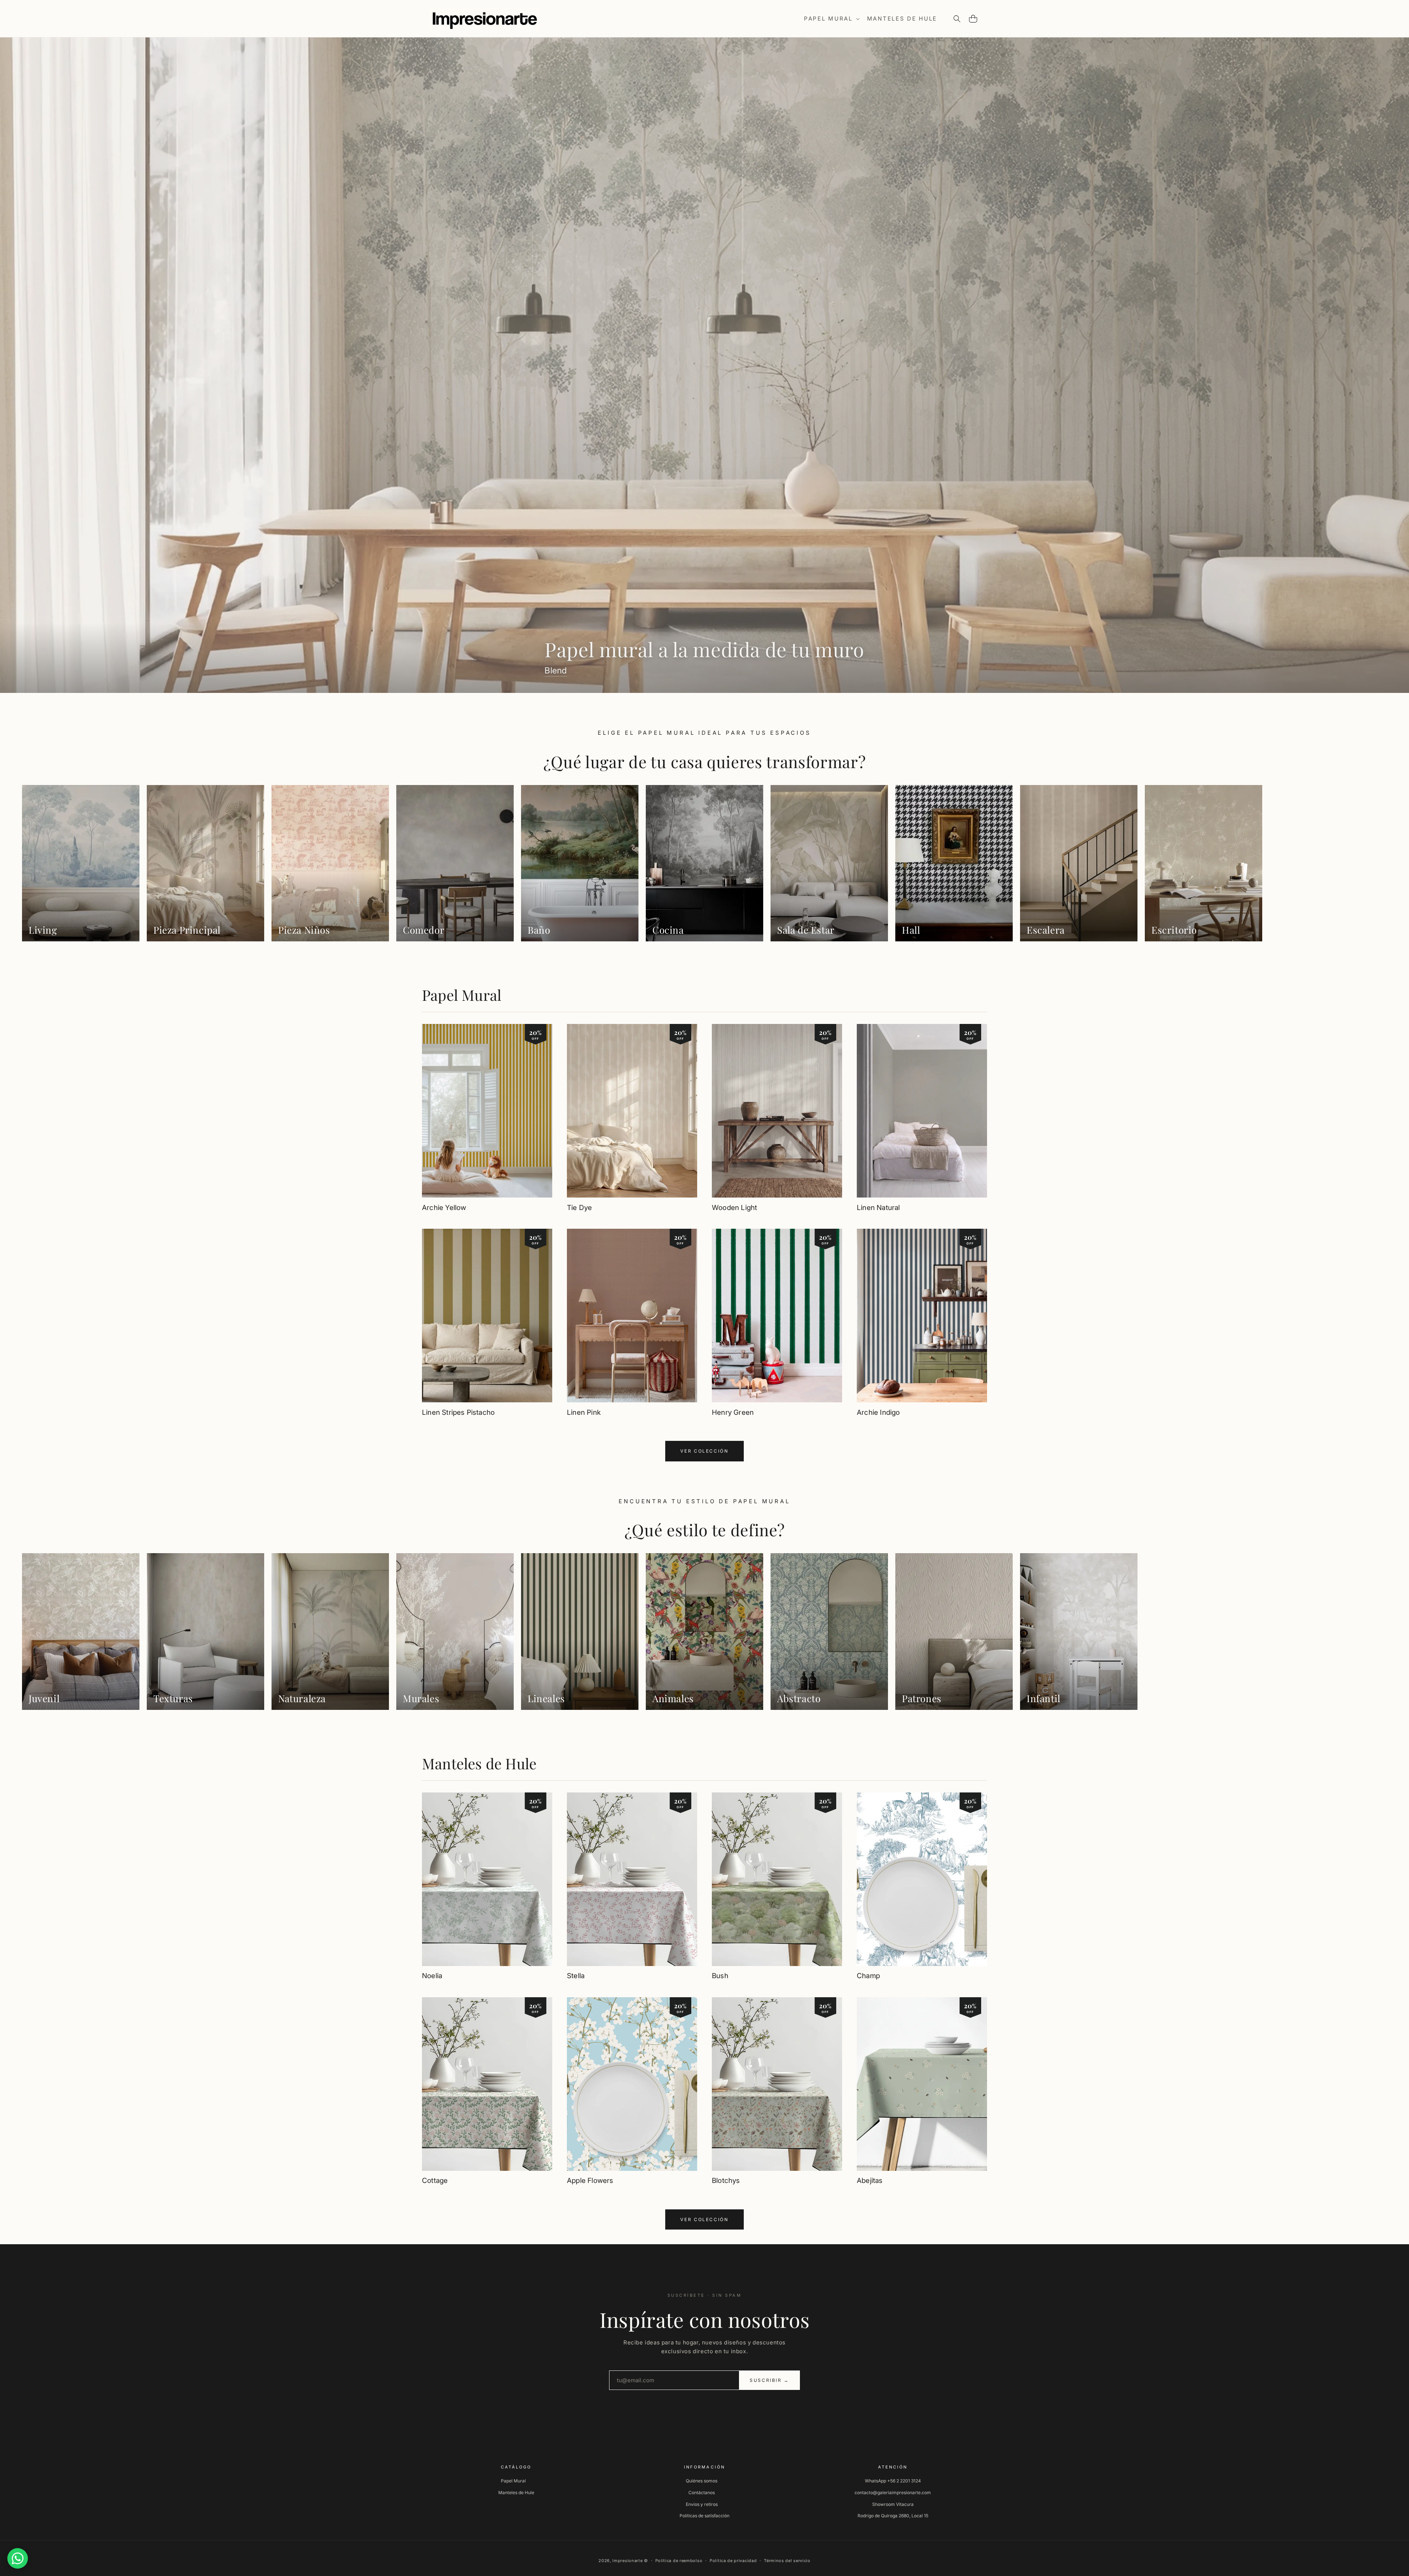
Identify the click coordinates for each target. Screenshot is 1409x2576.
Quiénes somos (702, 2481)
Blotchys (726, 2181)
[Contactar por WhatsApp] (18, 2558)
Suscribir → (769, 2380)
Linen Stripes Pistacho (458, 1412)
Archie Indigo (878, 1412)
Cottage (435, 2181)
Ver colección (704, 1451)
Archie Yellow (444, 1208)
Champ (868, 1976)
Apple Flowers (590, 2181)
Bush (720, 1976)
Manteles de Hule (479, 1763)
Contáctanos (702, 2493)
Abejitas (870, 2181)
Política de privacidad (733, 2561)
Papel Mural (462, 995)
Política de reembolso (679, 2561)
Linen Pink (584, 1412)
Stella (576, 1976)
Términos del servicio (787, 2561)
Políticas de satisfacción (704, 2516)
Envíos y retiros (702, 2504)
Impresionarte (627, 2561)
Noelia (432, 1976)
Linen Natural (878, 1208)
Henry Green (733, 1412)
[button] (831, 19)
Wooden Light (734, 1208)
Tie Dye (579, 1208)
